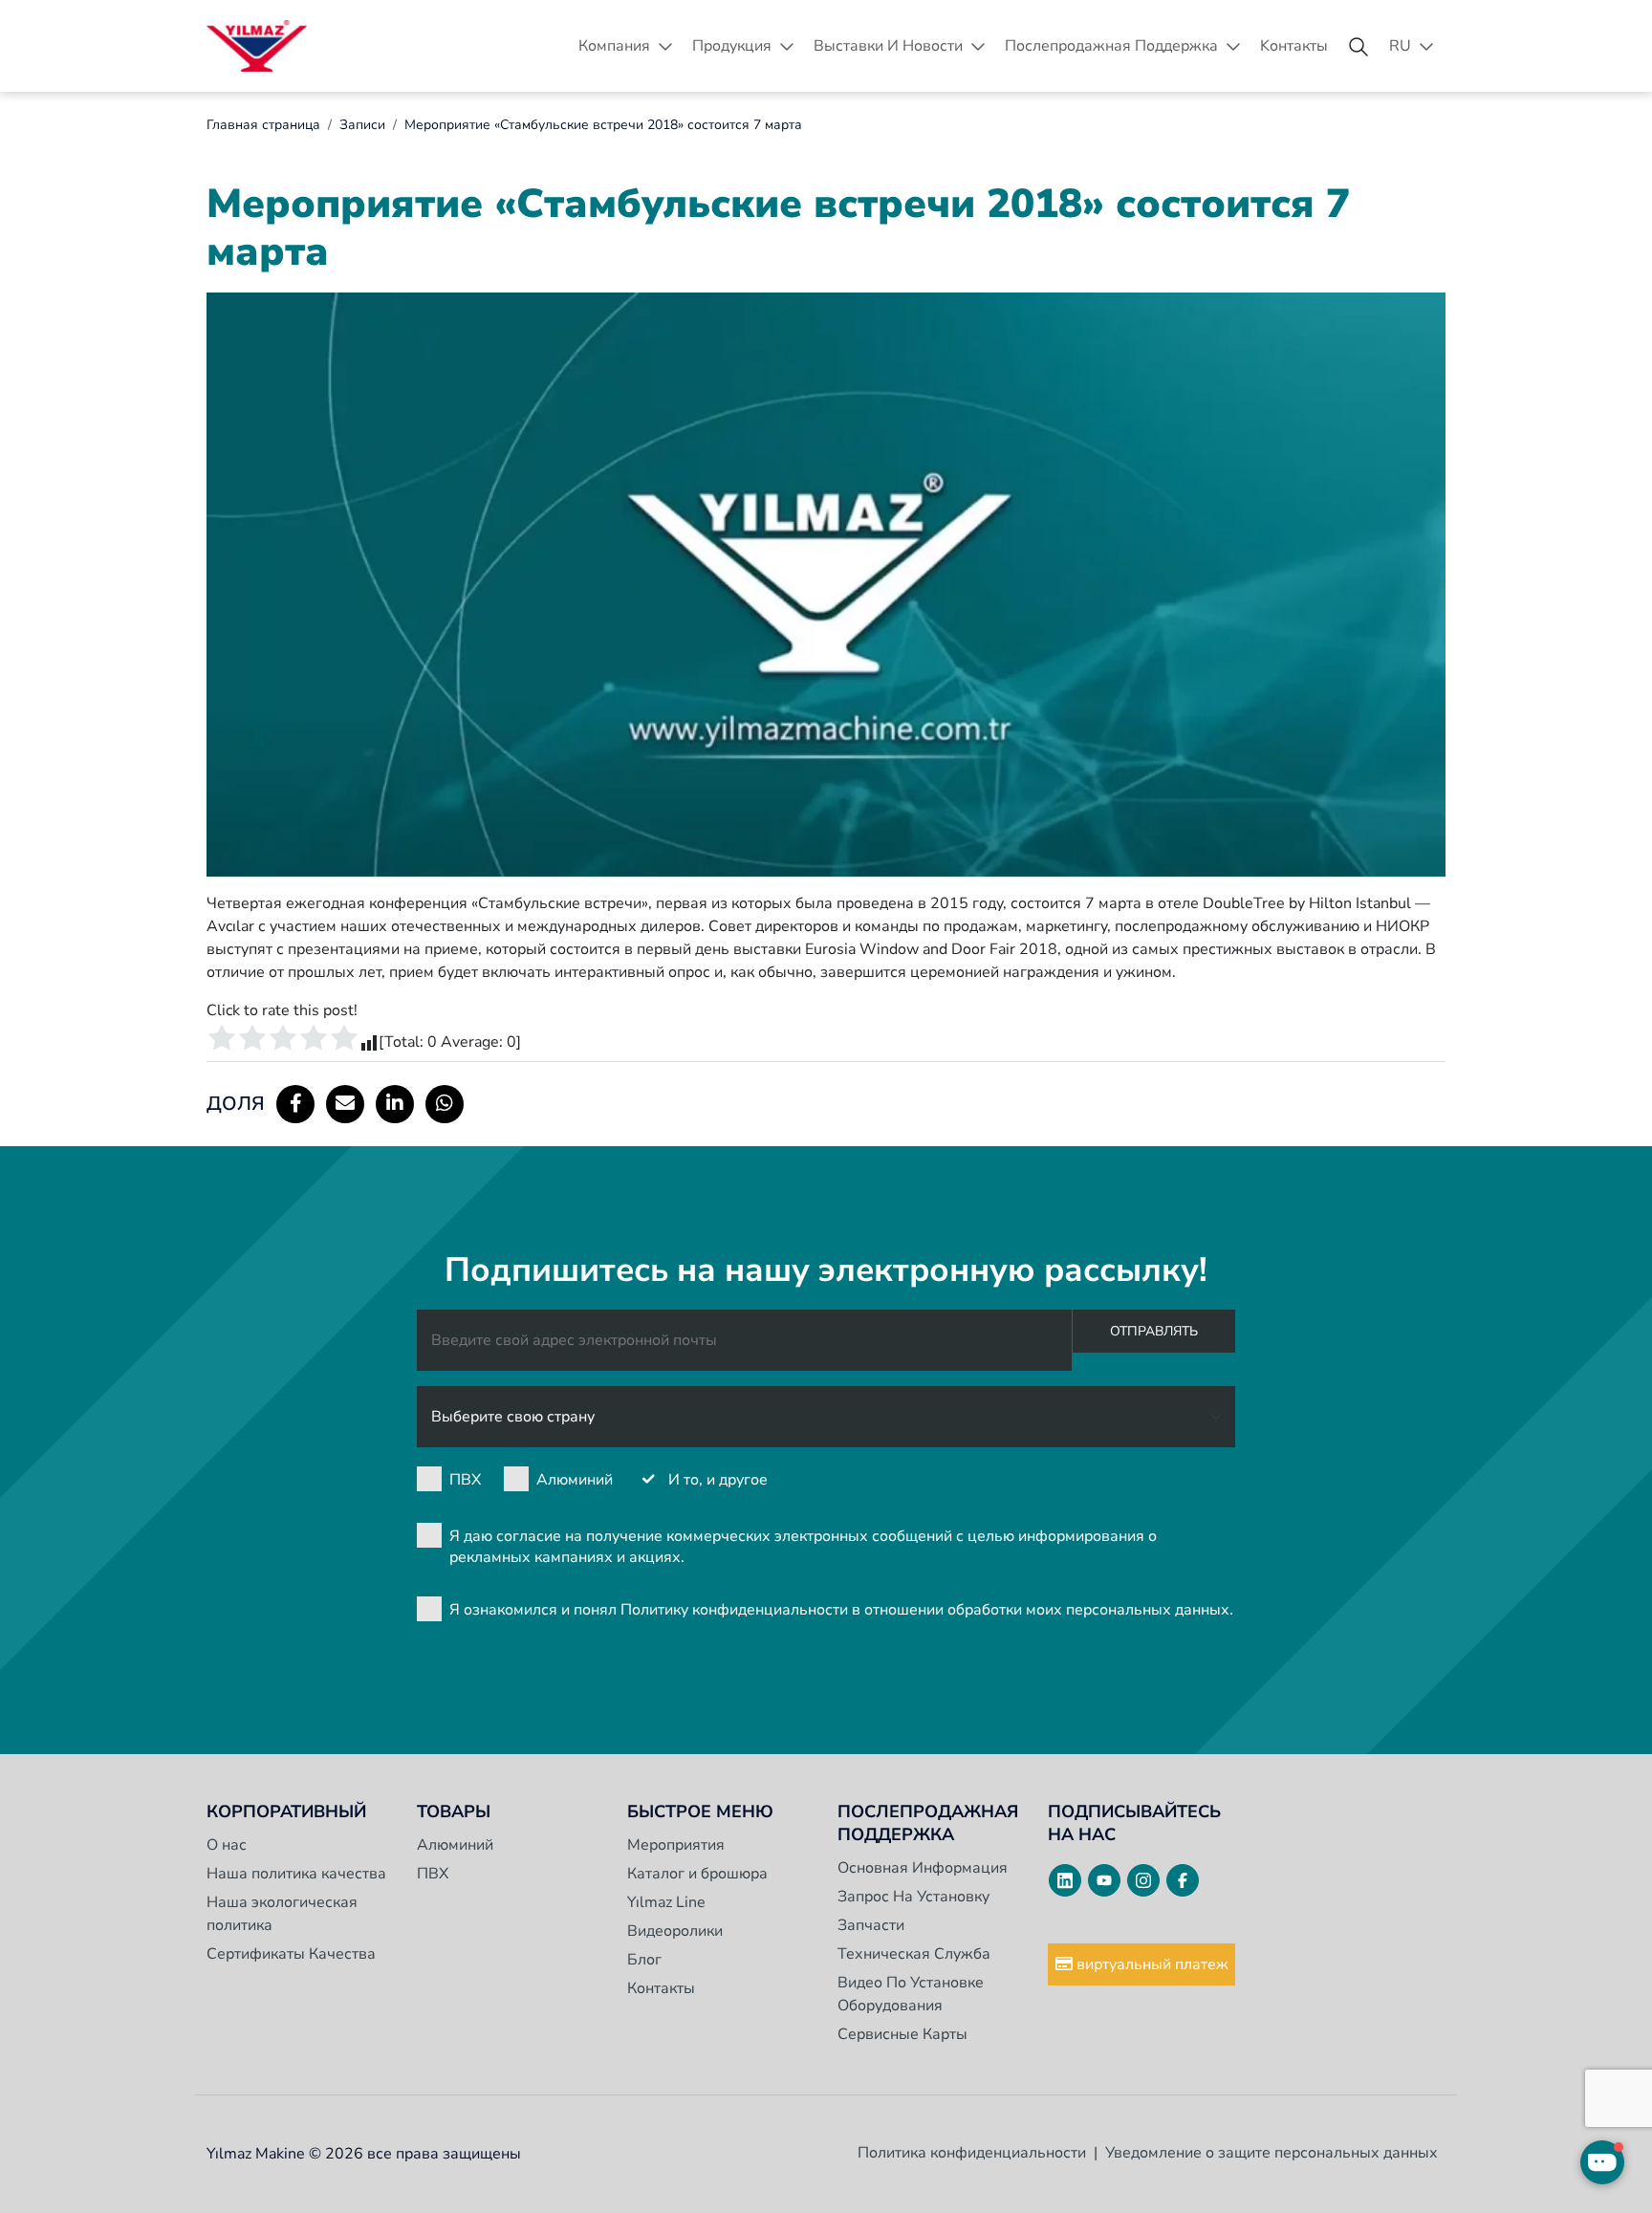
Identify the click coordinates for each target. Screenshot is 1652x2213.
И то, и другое (718, 1480)
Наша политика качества (296, 1874)
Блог (644, 1960)
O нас (227, 1845)
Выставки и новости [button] (888, 46)
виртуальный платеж (1151, 1964)
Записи (362, 125)
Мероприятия (676, 1845)
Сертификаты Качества (291, 1954)
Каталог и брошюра (697, 1874)
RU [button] (1400, 46)
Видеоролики (675, 1931)
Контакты (661, 1988)
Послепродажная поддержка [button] (1111, 46)
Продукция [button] (732, 46)
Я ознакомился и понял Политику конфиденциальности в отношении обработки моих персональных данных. (841, 1610)
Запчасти (871, 1925)
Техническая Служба (914, 1954)
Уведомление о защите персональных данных (1272, 2153)
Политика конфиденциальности (972, 2153)
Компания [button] (614, 46)
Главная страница (263, 125)
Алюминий (575, 1480)
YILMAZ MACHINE (257, 46)
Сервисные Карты (902, 2034)
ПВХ (465, 1480)
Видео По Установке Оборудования (911, 1994)
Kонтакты (1294, 46)
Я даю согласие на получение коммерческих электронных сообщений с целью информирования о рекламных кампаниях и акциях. (803, 1547)
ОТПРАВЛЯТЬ (1154, 1331)
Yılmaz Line (666, 1902)
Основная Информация (923, 1868)
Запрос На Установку (913, 1897)
